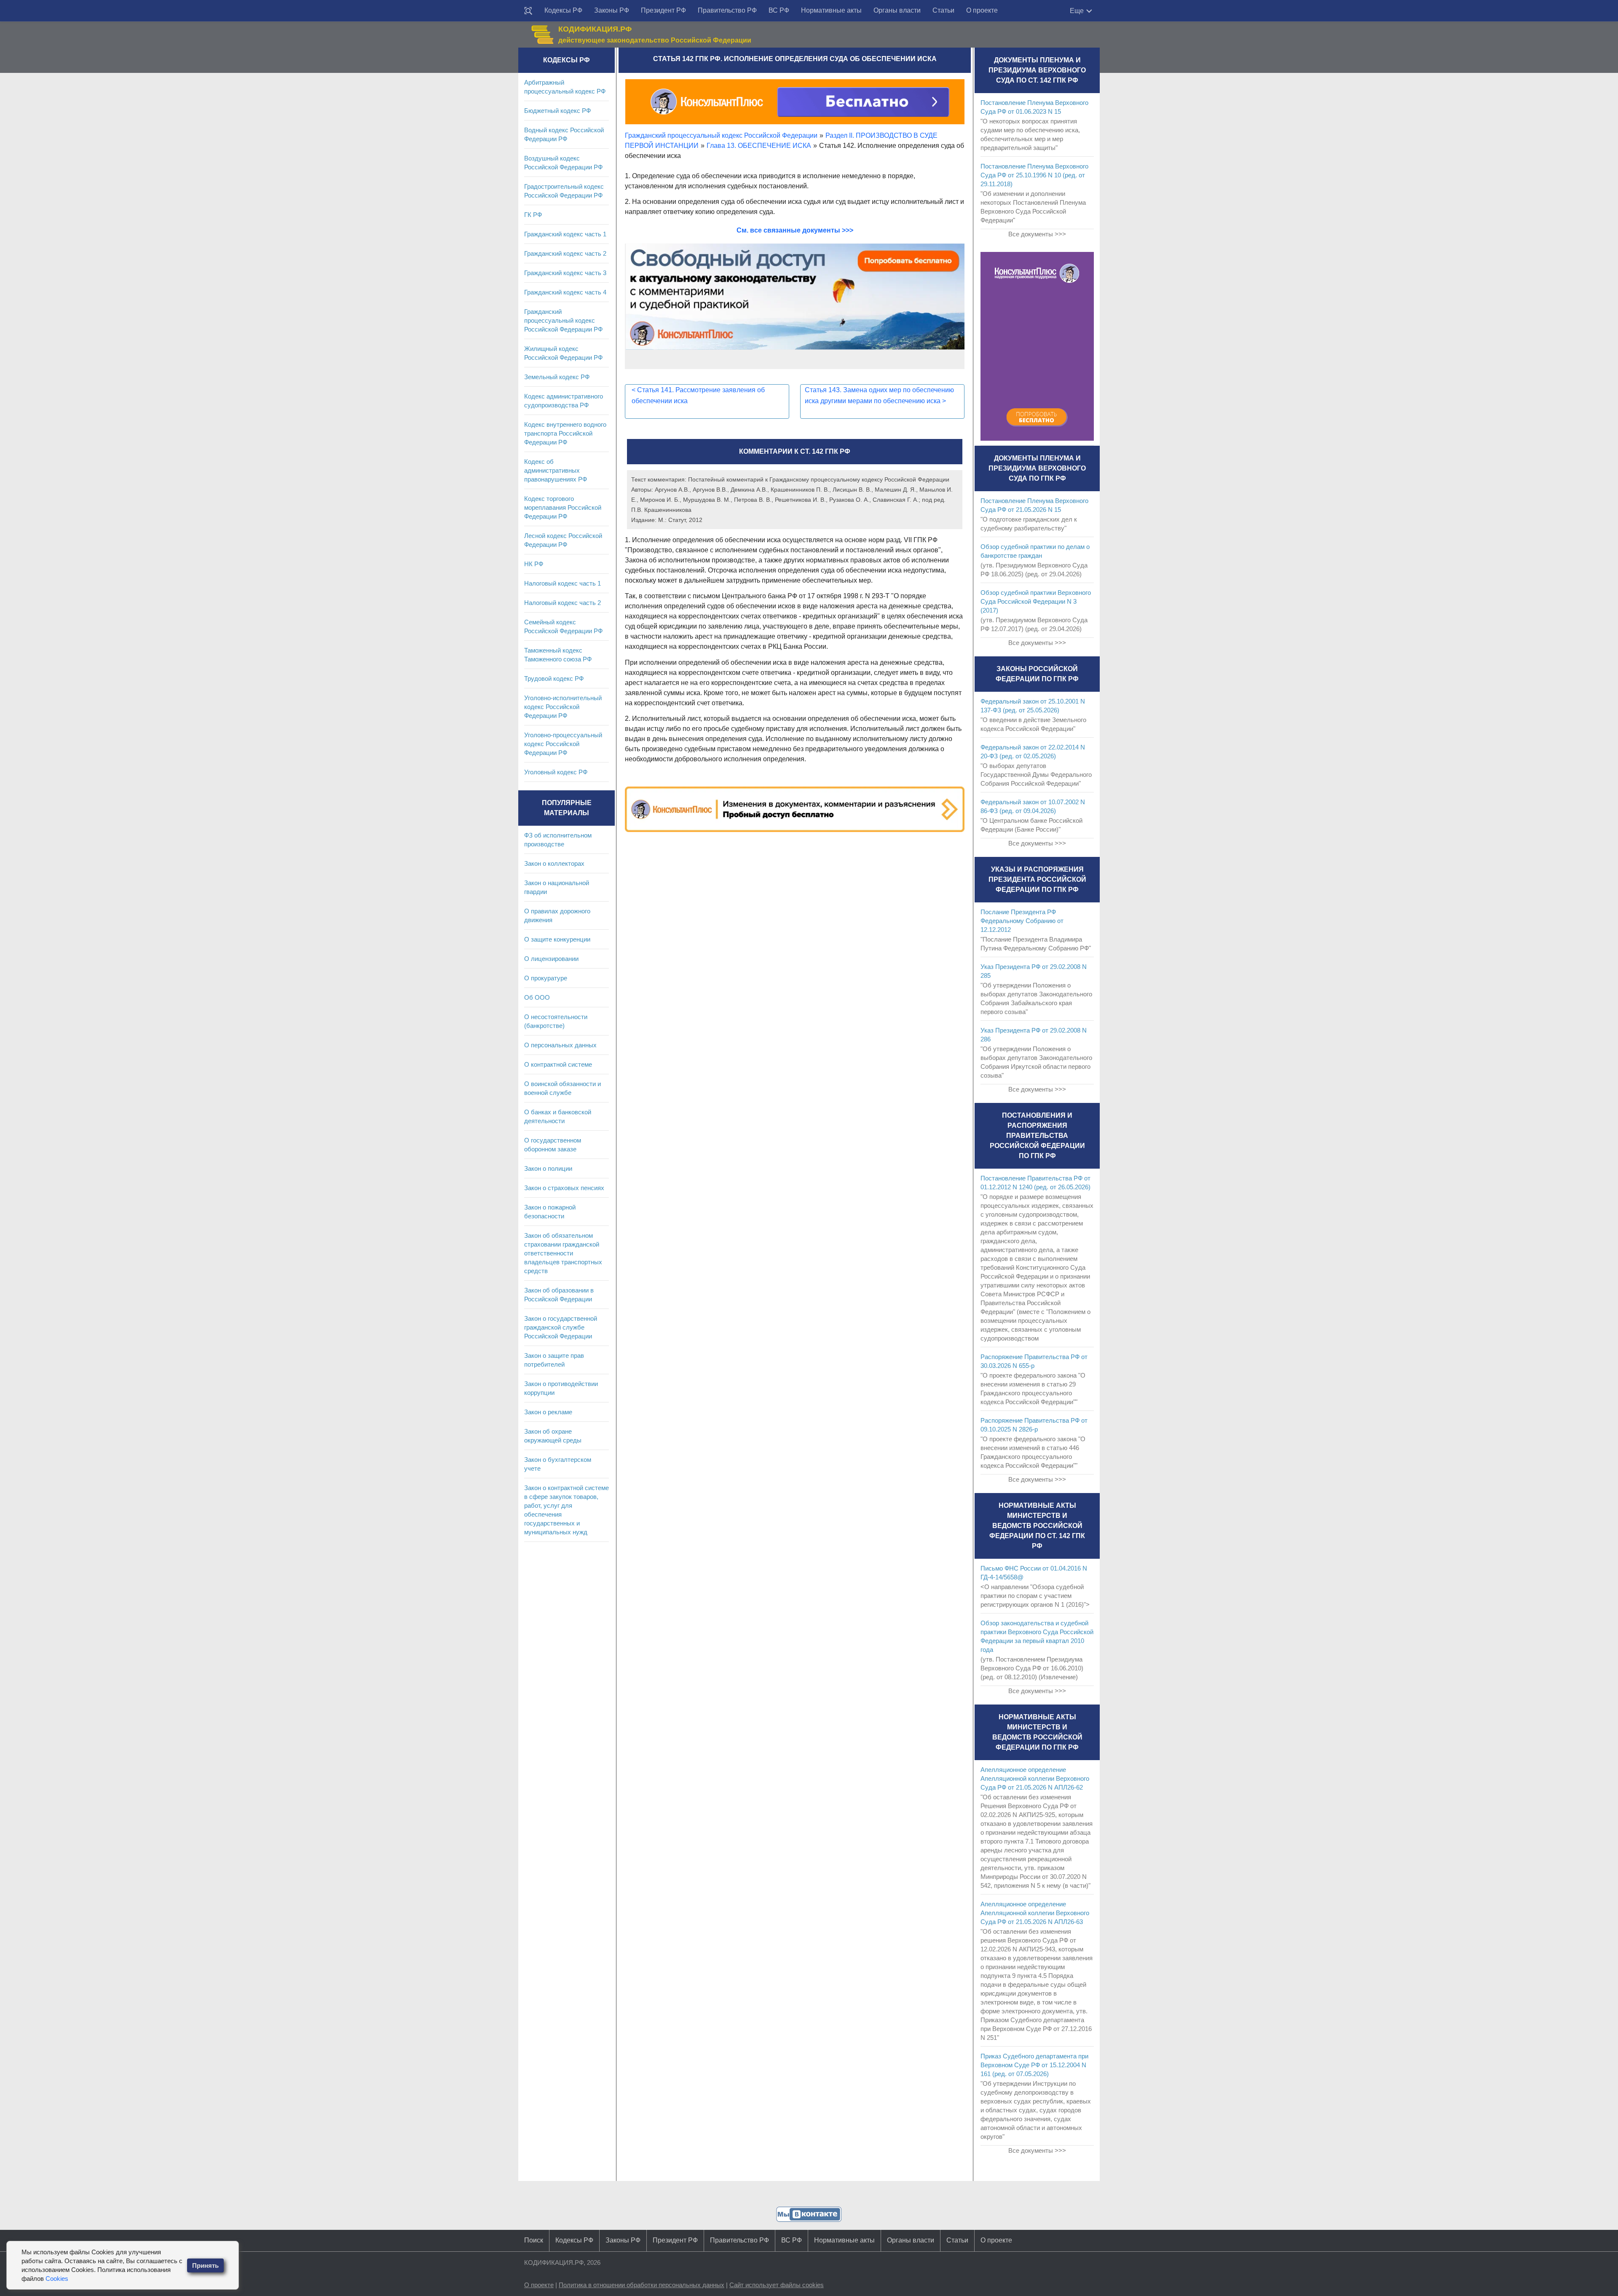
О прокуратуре (546, 978)
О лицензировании (551, 959)
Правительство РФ (727, 10)
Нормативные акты (831, 10)
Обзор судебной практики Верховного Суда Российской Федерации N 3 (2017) (1036, 601)
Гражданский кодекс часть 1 (565, 234)
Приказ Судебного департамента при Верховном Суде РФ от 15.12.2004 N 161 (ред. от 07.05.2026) (1034, 2065)
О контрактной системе (558, 1064)
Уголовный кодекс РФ (556, 772)
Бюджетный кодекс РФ (557, 111)
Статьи (943, 10)
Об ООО (537, 997)
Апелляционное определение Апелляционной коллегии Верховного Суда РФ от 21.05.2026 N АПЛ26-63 (1035, 1913)
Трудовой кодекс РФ (554, 678)
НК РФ (534, 564)
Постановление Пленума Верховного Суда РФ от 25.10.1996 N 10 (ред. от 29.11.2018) (1034, 175)
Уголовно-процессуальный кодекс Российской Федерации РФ (563, 744)
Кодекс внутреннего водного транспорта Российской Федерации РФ (565, 433)
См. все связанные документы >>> (795, 230)
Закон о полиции (548, 1168)
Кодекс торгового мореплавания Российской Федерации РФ (563, 507)
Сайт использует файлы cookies (777, 2285)
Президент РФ (663, 10)
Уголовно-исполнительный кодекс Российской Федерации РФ (563, 707)
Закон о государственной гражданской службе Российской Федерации (561, 1327)
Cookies (57, 2279)
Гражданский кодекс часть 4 (565, 292)
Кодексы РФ (563, 10)
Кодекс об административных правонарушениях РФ (556, 470)
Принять (205, 2265)
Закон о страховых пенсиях (564, 1188)
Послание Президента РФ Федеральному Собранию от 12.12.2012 (1022, 921)
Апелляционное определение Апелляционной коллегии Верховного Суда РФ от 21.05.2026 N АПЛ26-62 (1035, 1778)
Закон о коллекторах (554, 863)
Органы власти (897, 10)
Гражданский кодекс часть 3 (565, 273)
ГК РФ (533, 215)
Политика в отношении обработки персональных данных (642, 2285)
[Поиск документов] (528, 11)
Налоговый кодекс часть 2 (563, 603)
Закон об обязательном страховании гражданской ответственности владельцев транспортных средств (563, 1253)
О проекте (982, 10)
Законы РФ (612, 10)
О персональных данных (560, 1045)
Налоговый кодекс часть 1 (563, 583)
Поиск (534, 2240)
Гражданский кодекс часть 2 (565, 253)
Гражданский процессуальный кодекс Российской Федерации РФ (563, 320)
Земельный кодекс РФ (557, 377)
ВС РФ (779, 10)
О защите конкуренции (557, 939)
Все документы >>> (1037, 234)
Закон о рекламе (548, 1412)
